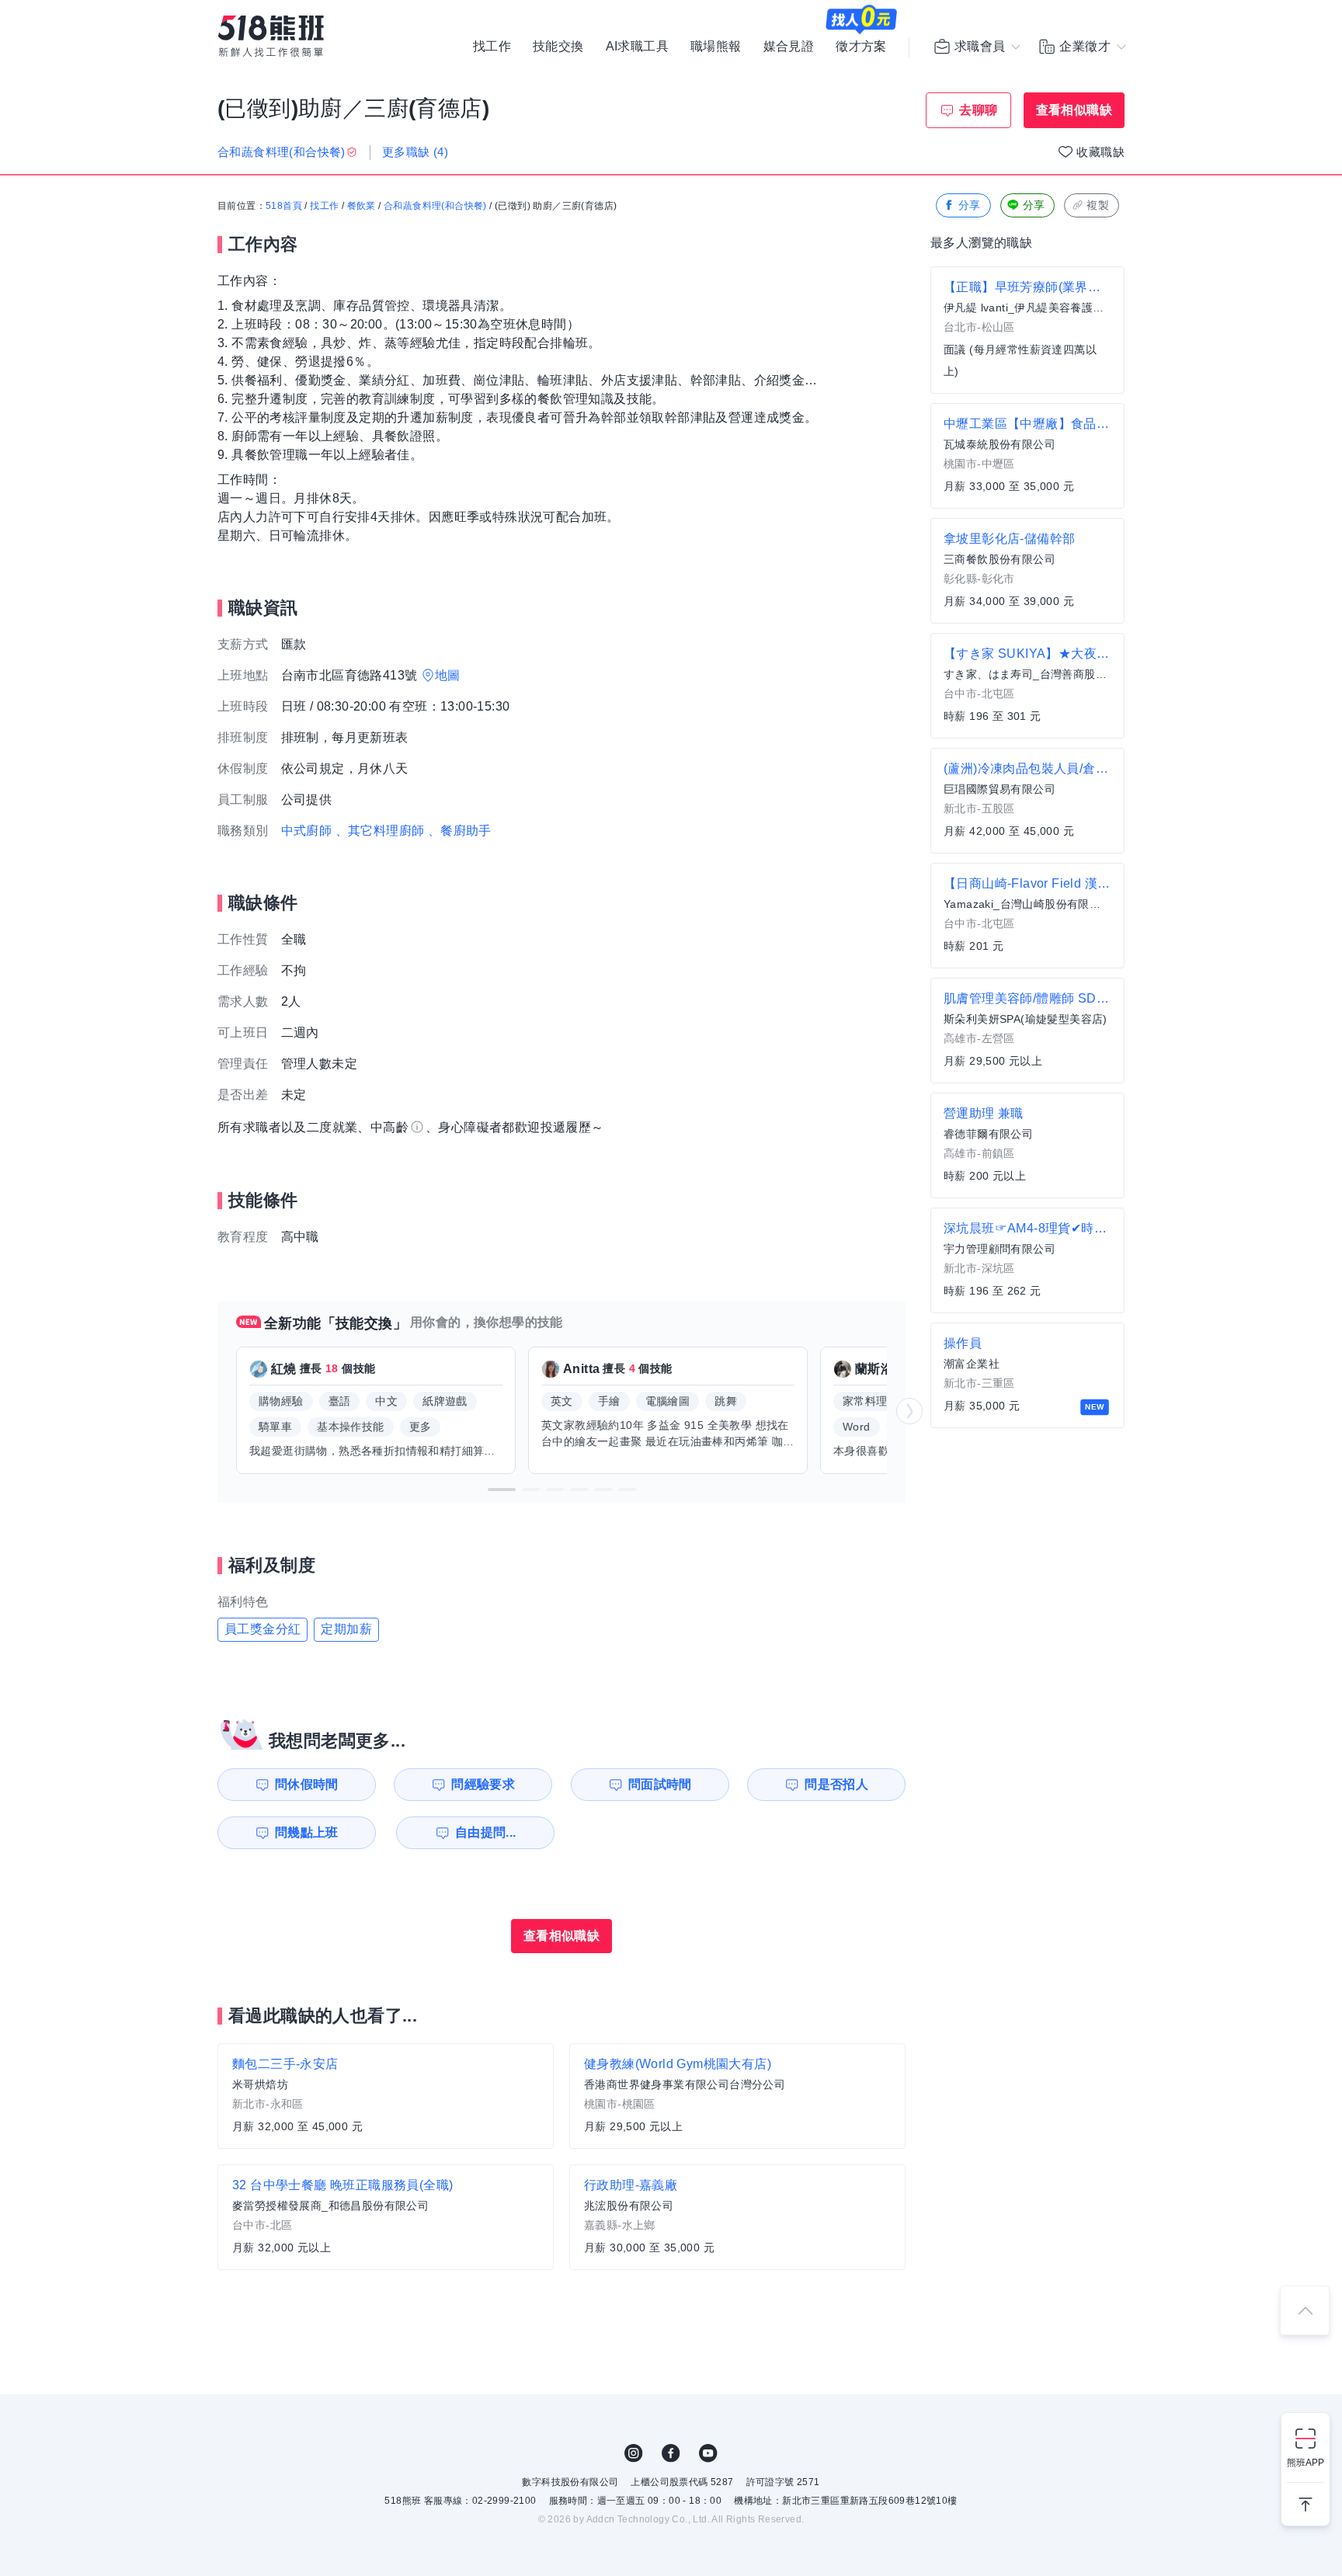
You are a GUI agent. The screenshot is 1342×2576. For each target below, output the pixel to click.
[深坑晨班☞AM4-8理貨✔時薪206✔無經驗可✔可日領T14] (1027, 1260)
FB (671, 2453)
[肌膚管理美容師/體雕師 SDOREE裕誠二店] (1027, 1031)
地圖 (448, 675)
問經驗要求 (483, 1784)
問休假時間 (307, 1784)
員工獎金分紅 (262, 1629)
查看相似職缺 (1074, 110)
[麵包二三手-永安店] (386, 2096)
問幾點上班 (307, 1832)
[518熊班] (271, 36)
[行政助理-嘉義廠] (737, 2217)
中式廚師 (307, 831)
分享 (970, 205)
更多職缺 (415, 152)
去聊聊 (978, 110)
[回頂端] (1305, 2310)
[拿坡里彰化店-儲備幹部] (1027, 571)
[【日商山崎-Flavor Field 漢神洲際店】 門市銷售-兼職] (1027, 916)
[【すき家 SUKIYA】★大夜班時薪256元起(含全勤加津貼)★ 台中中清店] (1027, 686)
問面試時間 (660, 1784)
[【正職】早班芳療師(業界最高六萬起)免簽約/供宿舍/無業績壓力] (1027, 330)
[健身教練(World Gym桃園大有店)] (737, 2096)
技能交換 (558, 47)
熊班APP (1305, 2463)
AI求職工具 (637, 47)
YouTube (708, 2453)
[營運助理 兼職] (1027, 1145)
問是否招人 (836, 1784)
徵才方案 (861, 47)
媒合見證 (789, 47)
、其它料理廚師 (380, 831)
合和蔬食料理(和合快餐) (435, 206)
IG (634, 2453)
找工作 (492, 47)
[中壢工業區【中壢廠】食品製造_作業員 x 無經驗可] (1027, 456)
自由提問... (486, 1832)
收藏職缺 (1100, 152)
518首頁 (284, 206)
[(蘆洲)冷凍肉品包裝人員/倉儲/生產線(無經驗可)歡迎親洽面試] (1027, 801)
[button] (502, 1490)
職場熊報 (716, 47)
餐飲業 (362, 206)
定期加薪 (346, 1629)
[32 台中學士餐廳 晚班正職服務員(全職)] (386, 2217)
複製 (1098, 205)
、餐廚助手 (460, 831)
